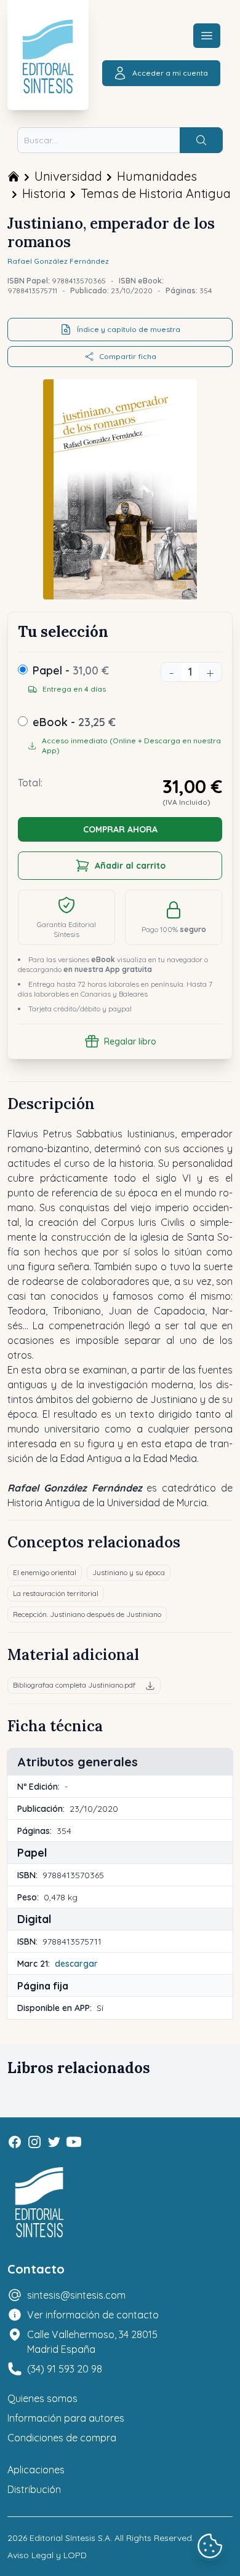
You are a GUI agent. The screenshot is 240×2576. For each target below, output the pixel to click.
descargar (76, 1964)
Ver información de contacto (93, 2315)
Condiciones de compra (62, 2438)
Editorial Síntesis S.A (70, 2538)
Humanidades (157, 176)
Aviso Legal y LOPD (47, 2555)
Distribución (34, 2489)
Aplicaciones (36, 2470)
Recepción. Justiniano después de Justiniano (87, 1614)
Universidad (68, 176)
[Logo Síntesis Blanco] (39, 2203)
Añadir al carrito (130, 866)
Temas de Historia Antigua (156, 193)
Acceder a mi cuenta (170, 73)
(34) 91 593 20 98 (65, 2369)
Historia (44, 193)
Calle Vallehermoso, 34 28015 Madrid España (92, 2342)
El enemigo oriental (45, 1572)
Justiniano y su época (129, 1572)
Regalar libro (130, 1041)
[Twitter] (54, 2142)
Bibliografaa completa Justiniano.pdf (74, 1685)
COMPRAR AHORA (120, 829)
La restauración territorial (56, 1593)
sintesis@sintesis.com (76, 2295)
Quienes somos (42, 2398)
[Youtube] (74, 2142)
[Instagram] (34, 2142)
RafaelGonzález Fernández (58, 261)
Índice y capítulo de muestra (129, 329)
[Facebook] (15, 2142)
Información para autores (66, 2418)
